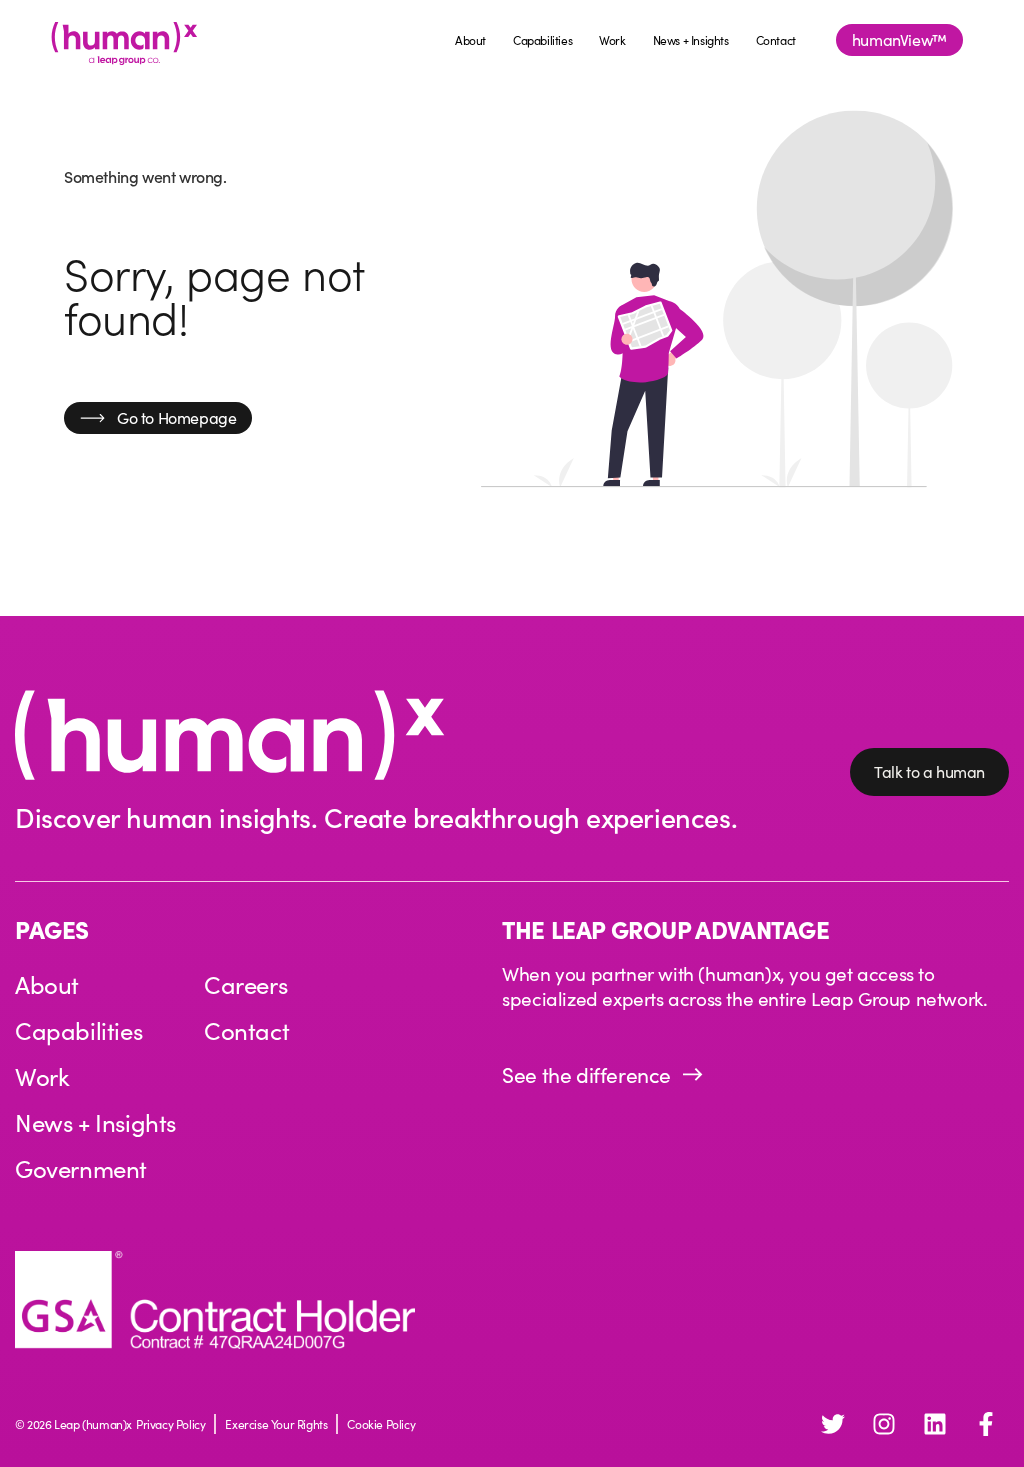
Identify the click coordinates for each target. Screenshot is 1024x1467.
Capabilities (542, 40)
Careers (245, 984)
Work (612, 40)
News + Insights (691, 40)
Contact (776, 40)
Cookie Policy (381, 1424)
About (470, 40)
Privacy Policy (170, 1424)
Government (81, 1168)
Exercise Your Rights (276, 1424)
